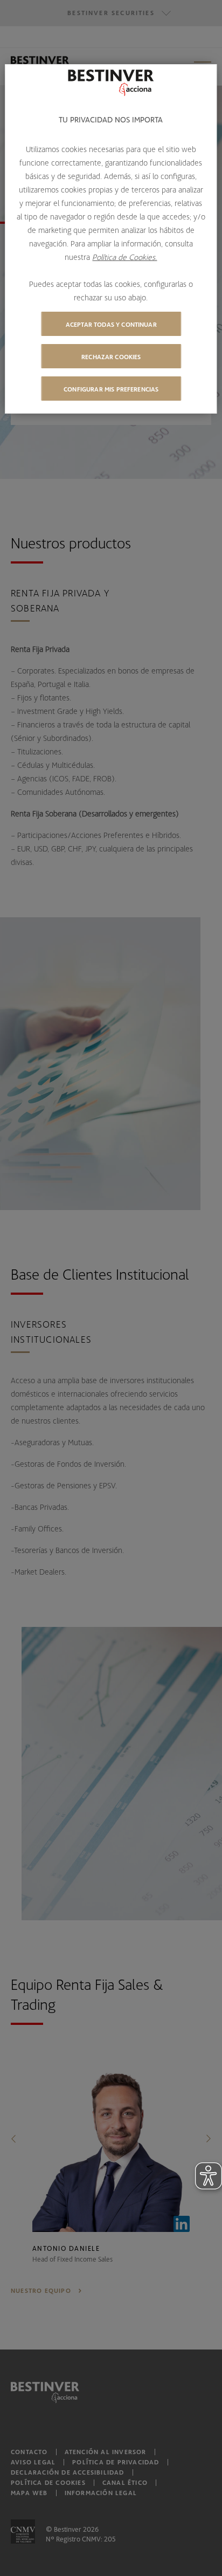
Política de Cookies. (124, 257)
